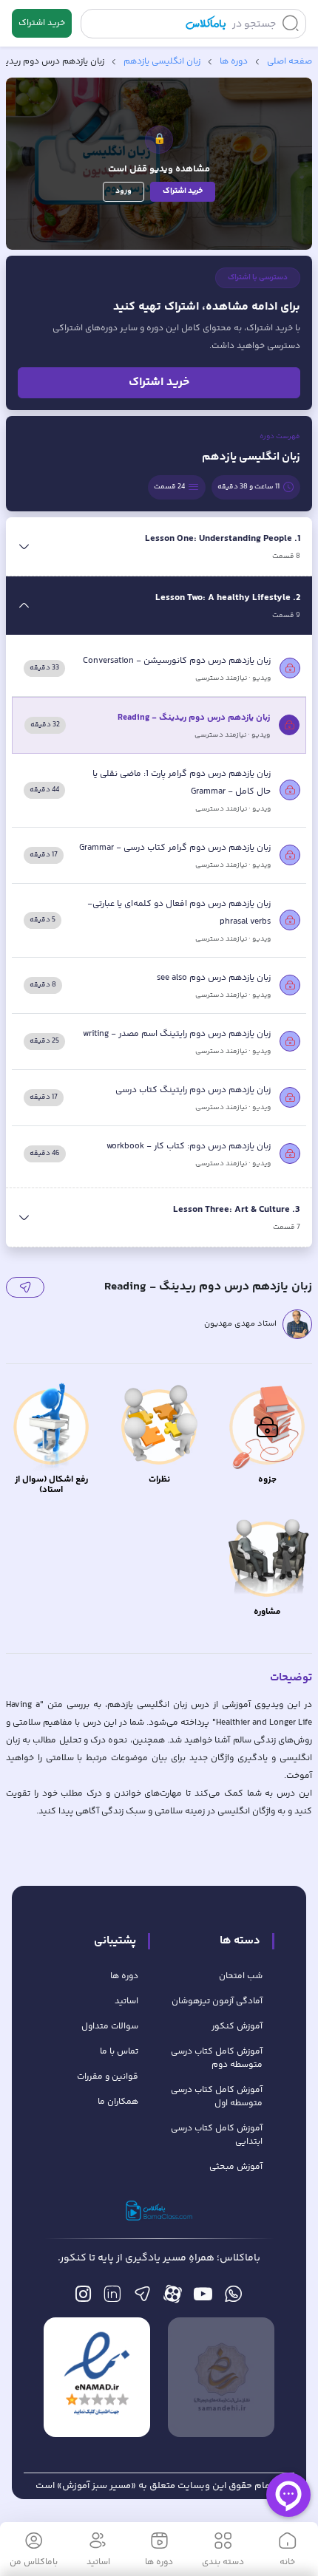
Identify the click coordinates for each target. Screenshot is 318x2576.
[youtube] (203, 2298)
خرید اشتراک (42, 23)
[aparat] (173, 2298)
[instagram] (83, 2298)
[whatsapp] (233, 2298)
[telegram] (142, 2298)
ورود (124, 191)
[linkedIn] (112, 2298)
